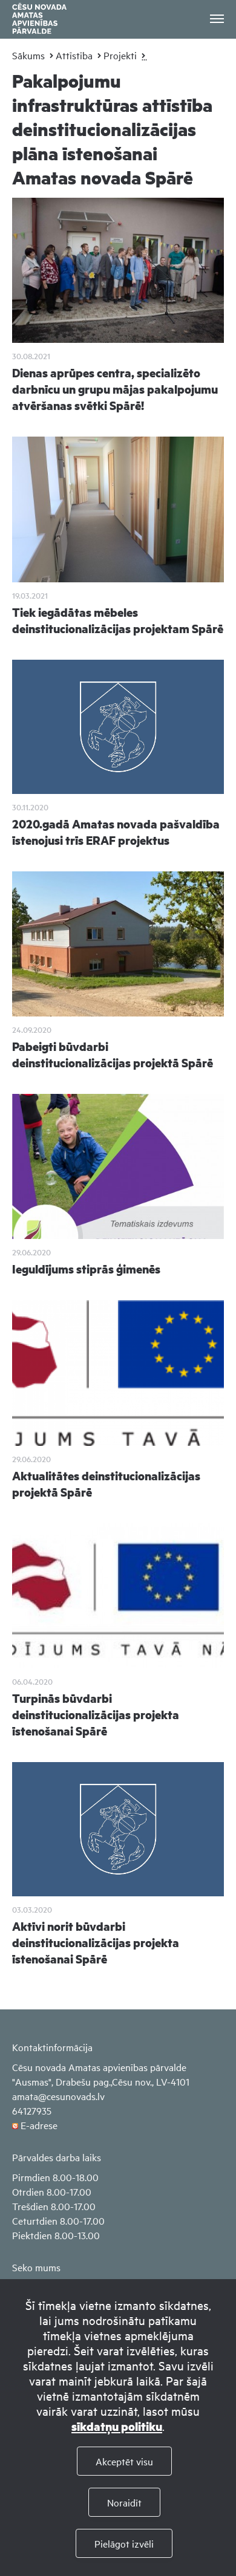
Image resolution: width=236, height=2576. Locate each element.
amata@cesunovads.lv (58, 2096)
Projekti (120, 55)
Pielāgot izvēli (124, 2543)
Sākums (28, 55)
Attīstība (74, 55)
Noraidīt (124, 2502)
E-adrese (39, 2125)
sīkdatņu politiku (117, 2426)
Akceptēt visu (124, 2461)
